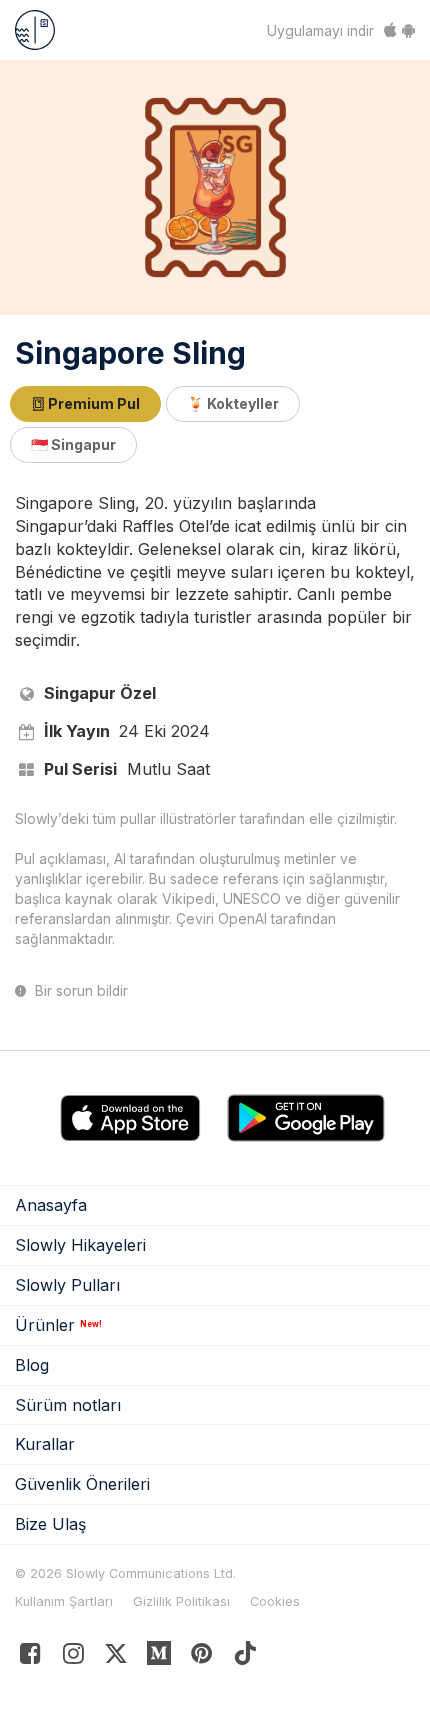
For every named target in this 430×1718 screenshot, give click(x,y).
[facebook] (30, 1657)
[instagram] (73, 1657)
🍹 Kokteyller (233, 403)
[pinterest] (159, 1657)
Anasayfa (51, 1205)
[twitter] (116, 1657)
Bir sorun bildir (79, 991)
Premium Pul (92, 403)
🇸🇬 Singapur (73, 444)
